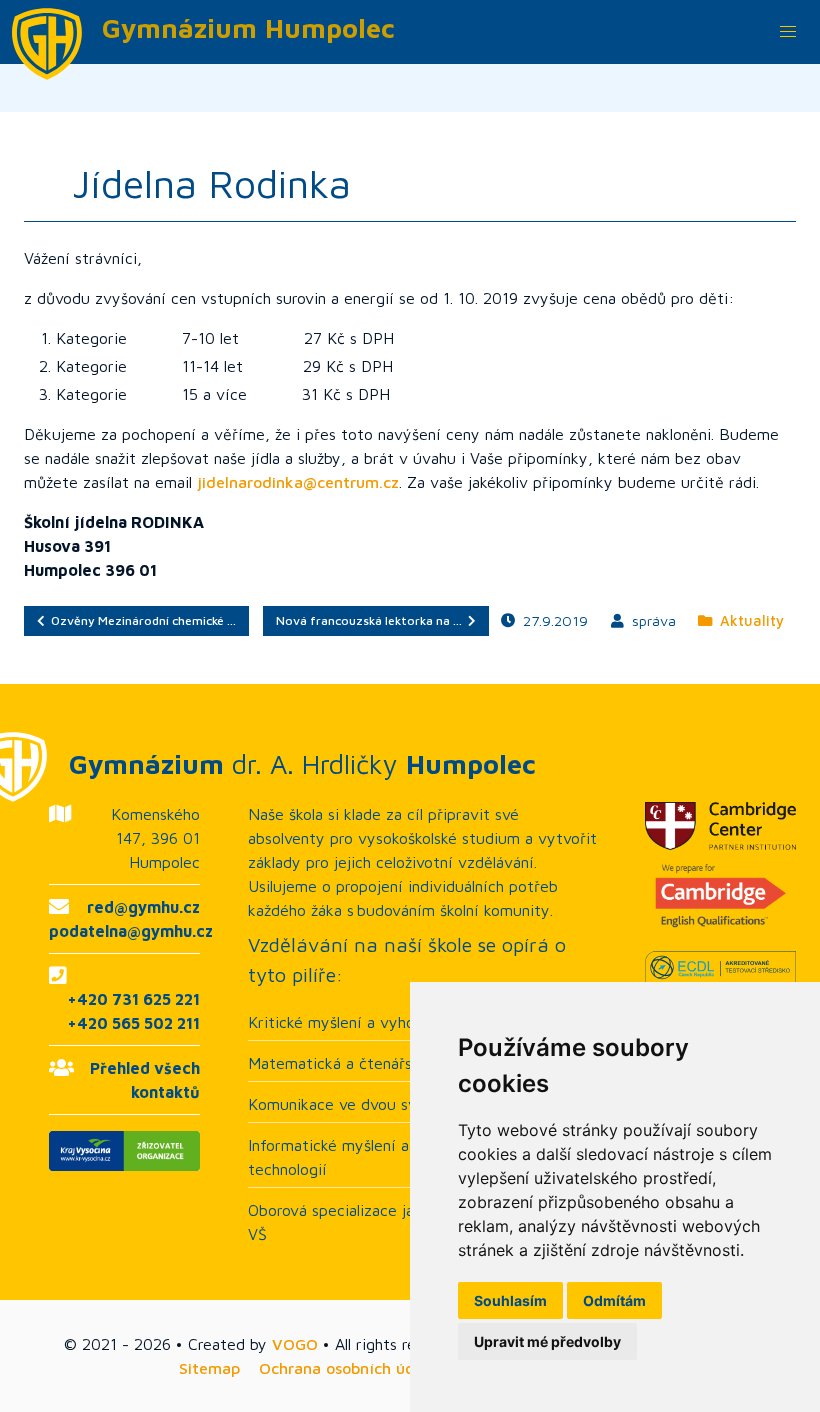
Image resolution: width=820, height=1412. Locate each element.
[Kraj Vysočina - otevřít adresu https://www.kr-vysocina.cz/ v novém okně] (124, 1151)
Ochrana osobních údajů (348, 1368)
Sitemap (209, 1368)
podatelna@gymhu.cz (131, 931)
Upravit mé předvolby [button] (547, 1341)
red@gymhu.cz (143, 907)
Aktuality (748, 620)
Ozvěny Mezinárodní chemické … (140, 620)
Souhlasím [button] (510, 1300)
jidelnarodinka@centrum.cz (298, 482)
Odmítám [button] (614, 1300)
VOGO (295, 1344)
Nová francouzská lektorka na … (372, 620)
